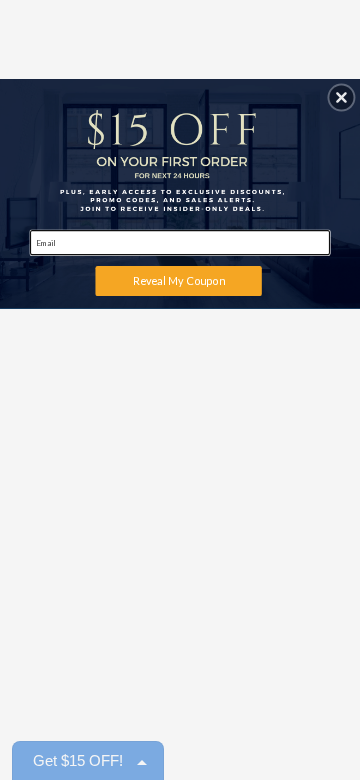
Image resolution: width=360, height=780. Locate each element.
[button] (341, 98)
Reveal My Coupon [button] (179, 280)
